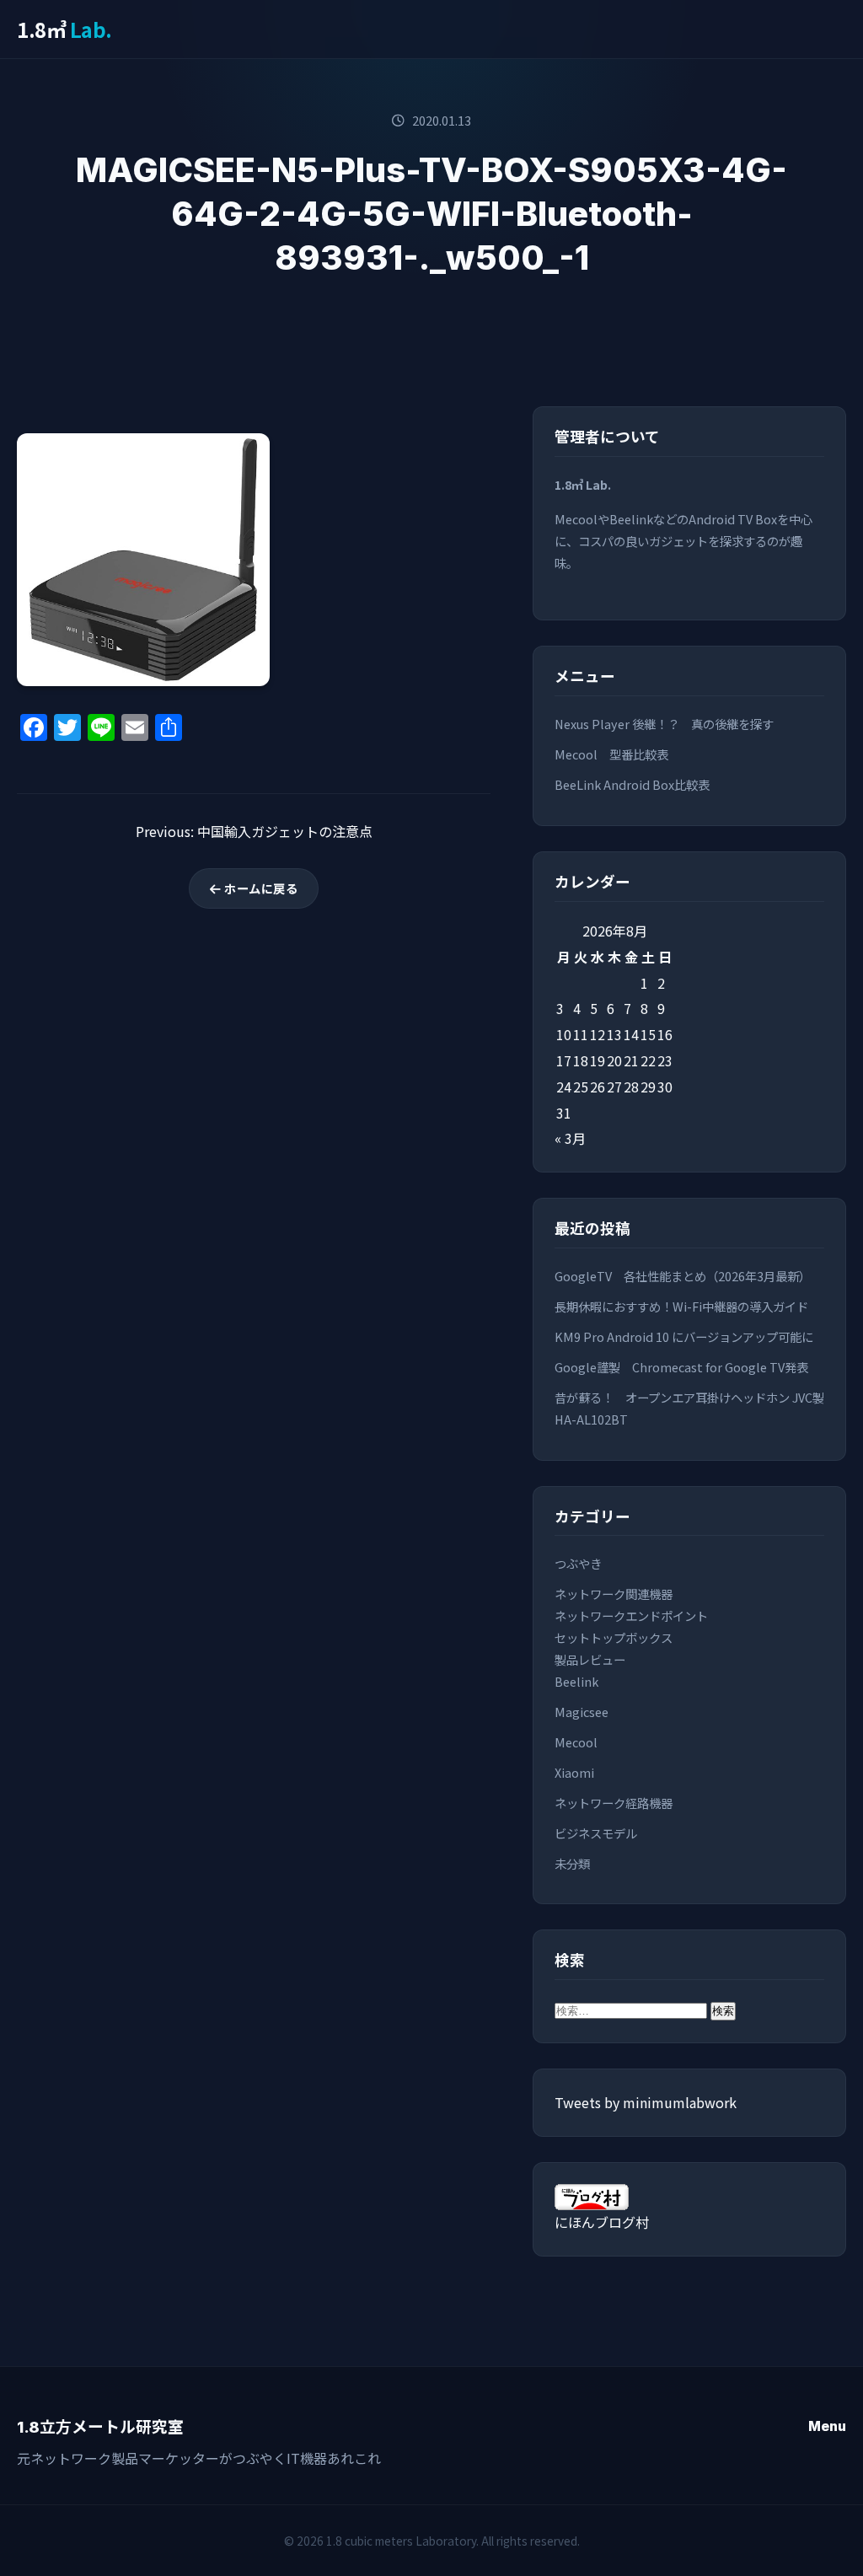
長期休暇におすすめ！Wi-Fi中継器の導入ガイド (681, 1306)
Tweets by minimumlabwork (646, 2102)
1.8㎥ (64, 29)
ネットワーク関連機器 (614, 1594)
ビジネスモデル (596, 1833)
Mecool (576, 1742)
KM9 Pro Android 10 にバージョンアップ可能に (684, 1336)
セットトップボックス (614, 1637)
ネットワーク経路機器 (614, 1803)
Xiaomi (574, 1772)
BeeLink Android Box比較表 (632, 784)
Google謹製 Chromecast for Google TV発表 (681, 1367)
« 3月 (570, 1138)
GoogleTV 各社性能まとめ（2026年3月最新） (683, 1276)
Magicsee (582, 1712)
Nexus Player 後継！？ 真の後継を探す (664, 724)
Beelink (576, 1681)
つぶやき (578, 1563)
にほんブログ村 (602, 2222)
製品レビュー (590, 1659)
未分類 (572, 1863)
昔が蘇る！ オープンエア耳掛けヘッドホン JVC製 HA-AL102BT (689, 1408)
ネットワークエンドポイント (631, 1615)
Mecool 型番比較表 (611, 754)
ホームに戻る (260, 888)
